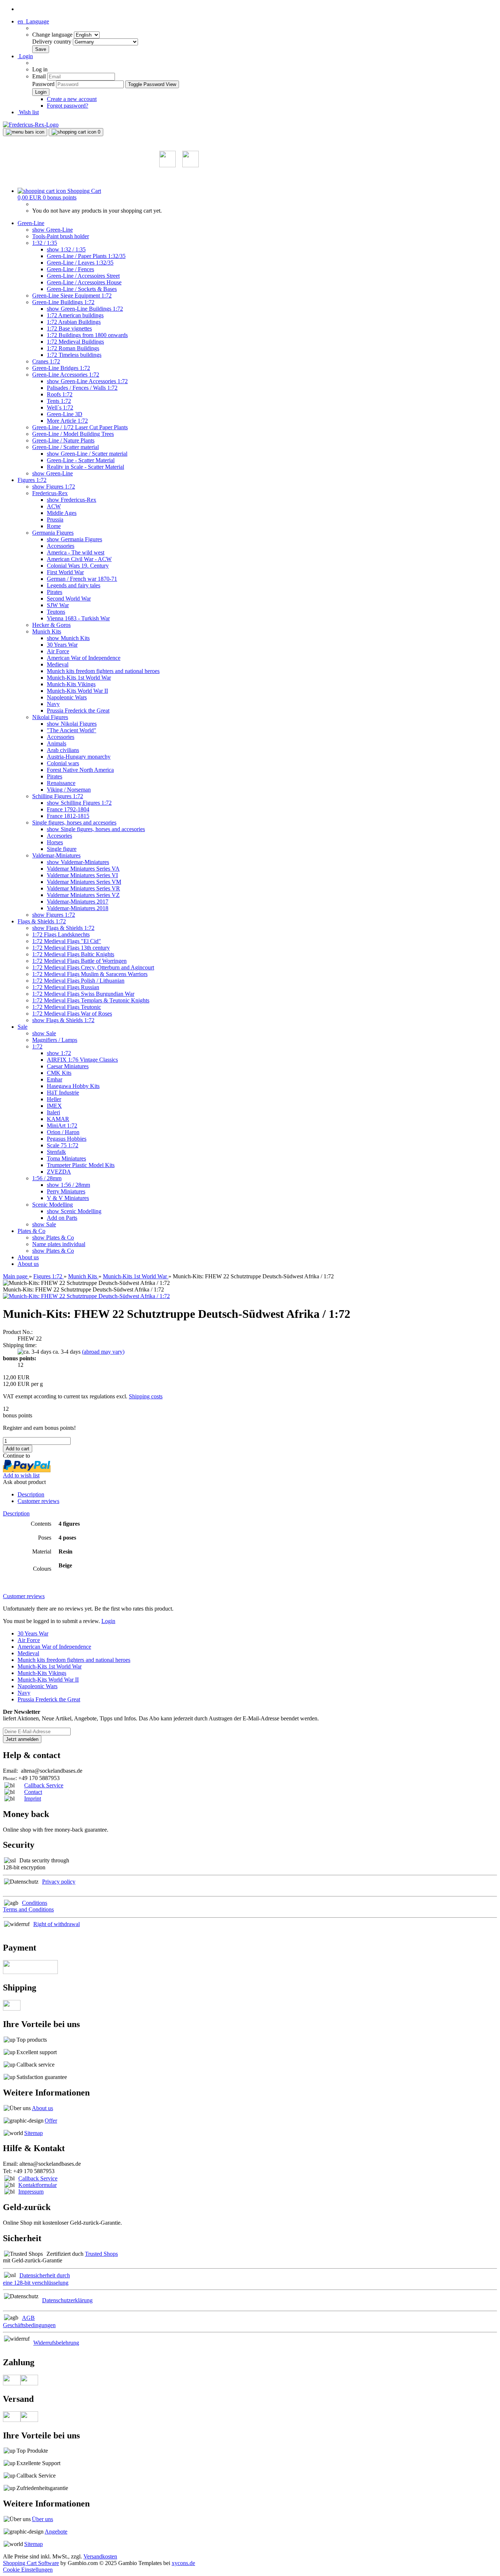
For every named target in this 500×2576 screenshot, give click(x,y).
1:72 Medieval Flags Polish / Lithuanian (78, 981)
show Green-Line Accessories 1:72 (87, 381)
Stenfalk (56, 1152)
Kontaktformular (38, 2185)
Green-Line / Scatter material (66, 447)
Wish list (28, 112)
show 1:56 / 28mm (68, 1185)
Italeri (53, 1112)
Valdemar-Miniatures (56, 855)
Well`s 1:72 (60, 407)
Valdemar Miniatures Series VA (83, 869)
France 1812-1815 (68, 816)
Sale (23, 1027)
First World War (65, 572)
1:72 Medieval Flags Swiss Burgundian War (83, 994)
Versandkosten (100, 2556)
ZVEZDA (59, 1172)
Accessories (61, 546)
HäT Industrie (63, 1093)
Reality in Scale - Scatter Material (85, 467)
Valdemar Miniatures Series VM (84, 882)
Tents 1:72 (59, 401)
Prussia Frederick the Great (78, 711)
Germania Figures (53, 533)
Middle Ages (62, 513)
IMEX (54, 1106)
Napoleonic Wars (67, 697)
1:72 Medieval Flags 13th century (71, 948)
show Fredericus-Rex (72, 500)
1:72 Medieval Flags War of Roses (72, 1014)
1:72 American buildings (75, 315)
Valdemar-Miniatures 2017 (78, 902)
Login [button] (25, 56)
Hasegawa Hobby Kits (73, 1086)
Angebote (56, 2532)
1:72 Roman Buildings (73, 348)
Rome (54, 526)
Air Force (58, 651)
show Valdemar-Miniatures (78, 862)
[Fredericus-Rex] (31, 125)
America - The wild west (76, 552)
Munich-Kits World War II (77, 691)
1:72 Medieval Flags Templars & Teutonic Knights (91, 1000)
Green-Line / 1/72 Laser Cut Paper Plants (80, 427)
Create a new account (72, 99)
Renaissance (61, 783)
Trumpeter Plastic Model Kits (81, 1165)
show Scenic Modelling (74, 1211)
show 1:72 (59, 1053)
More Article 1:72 (67, 421)
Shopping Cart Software (31, 2563)
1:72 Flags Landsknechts (61, 934)
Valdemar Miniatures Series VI (82, 875)
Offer (51, 2121)
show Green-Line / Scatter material (87, 454)
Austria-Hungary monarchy (79, 757)
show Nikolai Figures (72, 724)
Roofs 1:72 (60, 394)
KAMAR (58, 1119)
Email (39, 76)
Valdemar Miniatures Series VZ (83, 895)
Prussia (55, 519)
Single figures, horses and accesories (74, 822)
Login (108, 1621)
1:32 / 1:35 (45, 243)
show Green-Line (53, 230)
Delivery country (53, 42)
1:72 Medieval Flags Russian (66, 987)
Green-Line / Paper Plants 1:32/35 (86, 256)
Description (31, 1494)
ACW (54, 506)
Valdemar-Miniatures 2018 (78, 908)
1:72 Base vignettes (69, 328)
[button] (33, 21)
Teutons (56, 612)
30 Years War (62, 645)
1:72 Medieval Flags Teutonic (67, 1007)
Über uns (42, 2519)
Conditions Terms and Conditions (28, 1906)
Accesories (59, 836)
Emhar (55, 1079)
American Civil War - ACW (79, 559)
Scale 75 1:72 (63, 1145)
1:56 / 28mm (47, 1178)
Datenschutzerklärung (67, 2300)
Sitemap (33, 2133)
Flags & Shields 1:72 (42, 921)
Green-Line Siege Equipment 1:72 (72, 296)
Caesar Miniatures (68, 1066)
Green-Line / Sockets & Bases (82, 289)
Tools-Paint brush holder (61, 236)
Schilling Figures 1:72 (58, 796)
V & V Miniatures (68, 1198)
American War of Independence (84, 658)
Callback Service (44, 1785)
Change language (53, 35)
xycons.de (183, 2563)
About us (28, 1257)
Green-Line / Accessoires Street (83, 276)
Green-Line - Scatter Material (81, 460)
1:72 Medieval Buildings (75, 342)
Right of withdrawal (57, 1924)
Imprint (33, 1799)
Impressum (31, 2192)
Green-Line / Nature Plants (63, 440)
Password (43, 84)
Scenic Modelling (53, 1205)
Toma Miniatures (66, 1158)
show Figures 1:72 (54, 487)
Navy (53, 704)
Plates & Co (31, 1231)
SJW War (58, 605)
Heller (54, 1099)
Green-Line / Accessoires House (84, 282)
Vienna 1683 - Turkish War (78, 618)
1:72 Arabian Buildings (74, 322)
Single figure (62, 849)
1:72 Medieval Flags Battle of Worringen (79, 961)
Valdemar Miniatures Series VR (83, 888)
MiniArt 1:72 (62, 1126)
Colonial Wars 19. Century (78, 566)
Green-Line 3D (65, 414)
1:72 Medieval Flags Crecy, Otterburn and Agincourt (93, 967)
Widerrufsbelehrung (56, 2343)
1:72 (37, 1046)
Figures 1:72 (32, 480)
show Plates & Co (53, 1237)
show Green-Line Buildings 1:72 (85, 309)
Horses (55, 842)
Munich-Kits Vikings (71, 684)
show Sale (44, 1033)
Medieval (58, 664)
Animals (57, 743)
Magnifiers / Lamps (55, 1040)
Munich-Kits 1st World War (79, 678)
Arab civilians (63, 750)
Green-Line (31, 223)
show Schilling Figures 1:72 (79, 803)
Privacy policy (59, 1882)
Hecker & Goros (51, 625)
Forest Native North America (80, 770)
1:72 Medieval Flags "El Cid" (67, 941)
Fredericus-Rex (50, 493)
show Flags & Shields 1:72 (63, 928)
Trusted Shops (101, 2254)
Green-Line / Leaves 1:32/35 (80, 263)
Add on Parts (62, 1218)
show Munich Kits (68, 638)
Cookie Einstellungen (28, 2570)
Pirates (55, 592)
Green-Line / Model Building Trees (73, 434)
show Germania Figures (74, 539)
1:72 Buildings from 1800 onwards (87, 335)
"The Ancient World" (72, 730)
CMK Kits (59, 1073)
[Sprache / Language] (167, 165)
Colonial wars (63, 763)
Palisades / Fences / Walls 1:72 (82, 388)
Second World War (69, 599)
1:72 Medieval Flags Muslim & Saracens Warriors (90, 974)
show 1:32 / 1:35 (66, 249)
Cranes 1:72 (46, 361)
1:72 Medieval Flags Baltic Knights (73, 954)
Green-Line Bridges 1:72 (61, 368)
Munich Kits (47, 631)
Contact (33, 1792)
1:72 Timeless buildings (74, 355)
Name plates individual (59, 1244)
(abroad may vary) (103, 1352)
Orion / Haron (63, 1132)
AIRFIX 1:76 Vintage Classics (82, 1060)
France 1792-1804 (68, 809)
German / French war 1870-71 (82, 579)
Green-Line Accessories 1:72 (66, 375)
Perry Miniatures (66, 1191)
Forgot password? (68, 106)
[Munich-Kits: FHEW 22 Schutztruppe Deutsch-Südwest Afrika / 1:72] (86, 1296)
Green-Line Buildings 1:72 (63, 302)
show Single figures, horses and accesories (96, 829)
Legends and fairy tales (74, 585)
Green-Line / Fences (70, 269)
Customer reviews (38, 1501)
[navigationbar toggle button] (25, 132)
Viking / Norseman (69, 790)
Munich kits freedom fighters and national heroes (103, 671)
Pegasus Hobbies (67, 1139)
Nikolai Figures (50, 717)
